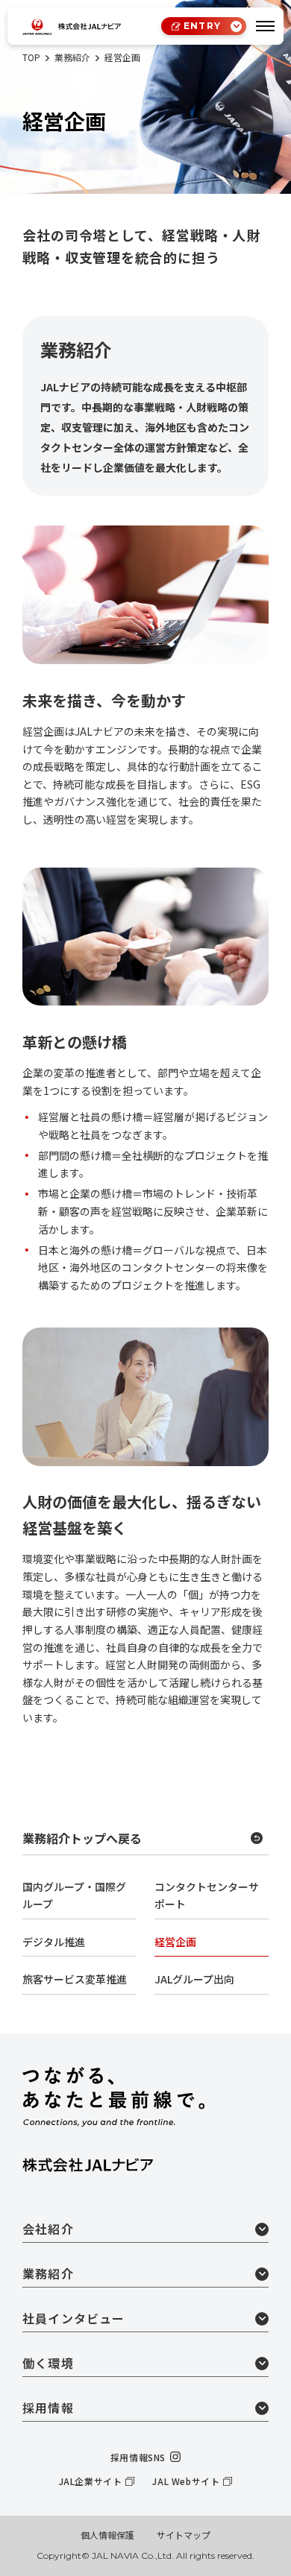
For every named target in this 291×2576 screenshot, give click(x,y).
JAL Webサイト (186, 2481)
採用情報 (48, 2408)
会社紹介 (48, 2229)
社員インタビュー (74, 2318)
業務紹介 (48, 2273)
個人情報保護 (107, 2535)
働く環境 (48, 2363)
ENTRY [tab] (202, 26)
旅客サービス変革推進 (75, 1979)
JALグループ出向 (194, 1979)
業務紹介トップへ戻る (82, 1838)
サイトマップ (184, 2535)
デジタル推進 (54, 1942)
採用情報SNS (138, 2457)
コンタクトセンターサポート (207, 1895)
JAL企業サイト (91, 2481)
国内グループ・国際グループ (74, 1895)
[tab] (265, 26)
